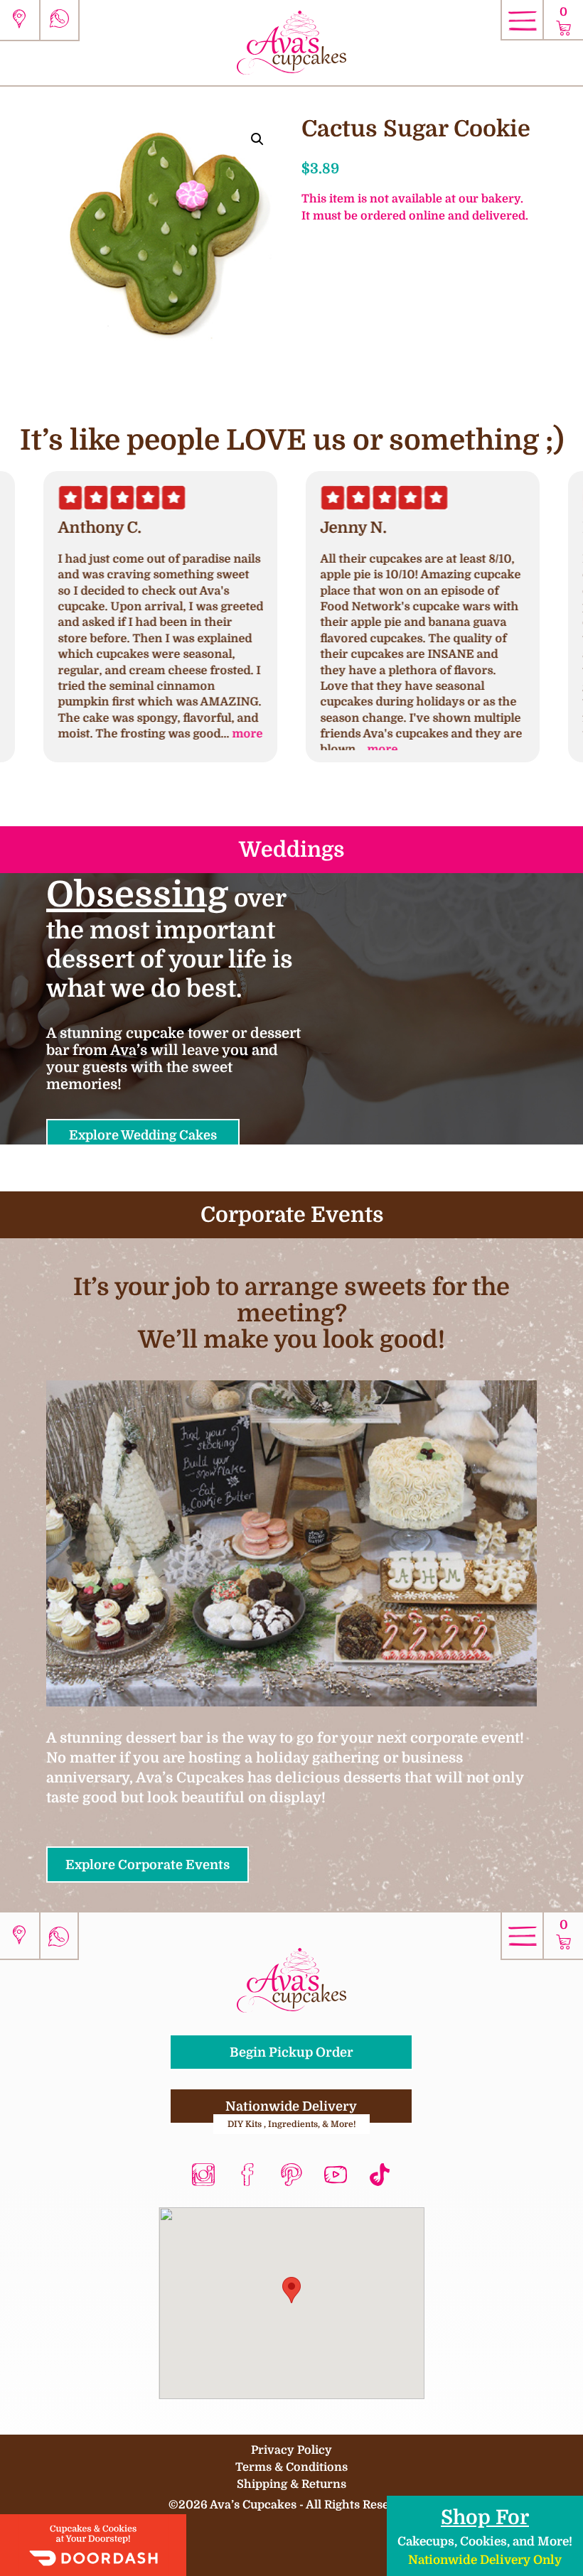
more (247, 734)
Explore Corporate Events (148, 1865)
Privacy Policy (291, 2450)
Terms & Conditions (291, 2467)
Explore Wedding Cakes (143, 1135)
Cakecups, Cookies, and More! (485, 2536)
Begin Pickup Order (291, 2052)
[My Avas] (291, 42)
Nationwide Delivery (292, 2111)
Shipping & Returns (291, 2484)
